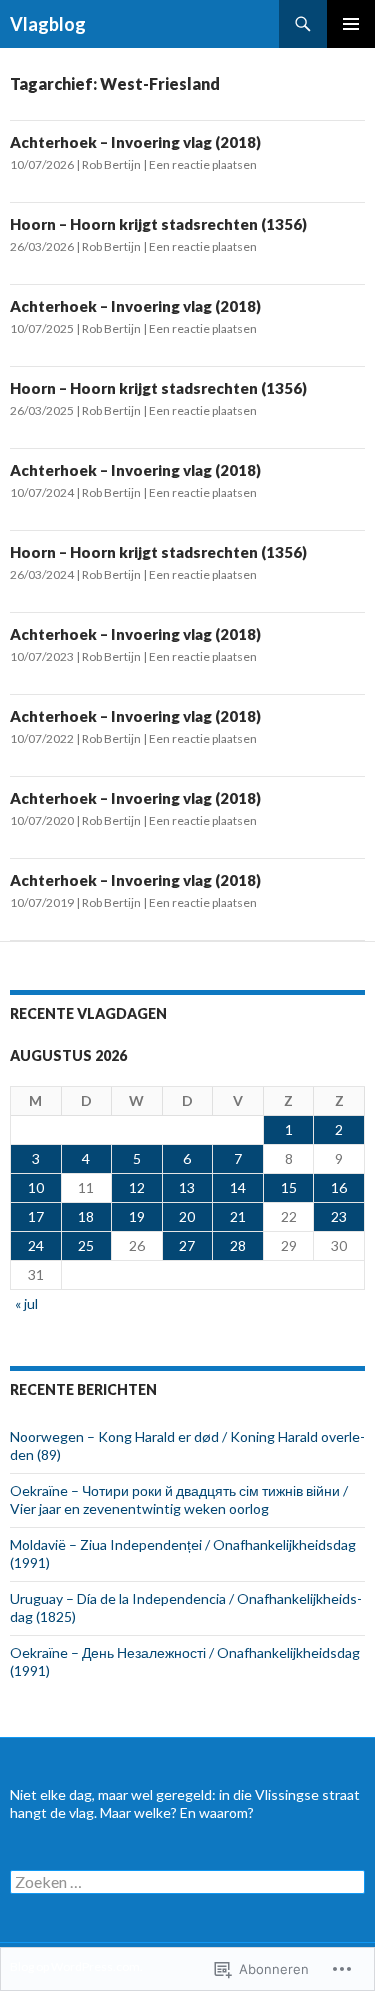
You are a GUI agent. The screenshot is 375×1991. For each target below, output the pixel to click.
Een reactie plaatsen (203, 164)
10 (36, 1187)
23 (339, 1216)
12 (137, 1187)
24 (36, 1245)
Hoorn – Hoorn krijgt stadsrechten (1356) (158, 224)
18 (86, 1216)
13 (187, 1187)
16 (339, 1187)
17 (36, 1216)
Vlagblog (48, 24)
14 (238, 1187)
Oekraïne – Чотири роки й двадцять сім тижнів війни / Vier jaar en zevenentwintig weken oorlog (179, 1499)
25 (86, 1245)
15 (289, 1187)
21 (238, 1216)
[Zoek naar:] (187, 1882)
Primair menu (351, 24)
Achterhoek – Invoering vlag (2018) (135, 142)
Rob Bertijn (111, 164)
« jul (26, 1303)
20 (187, 1216)
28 (238, 1245)
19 (137, 1216)
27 (187, 1245)
